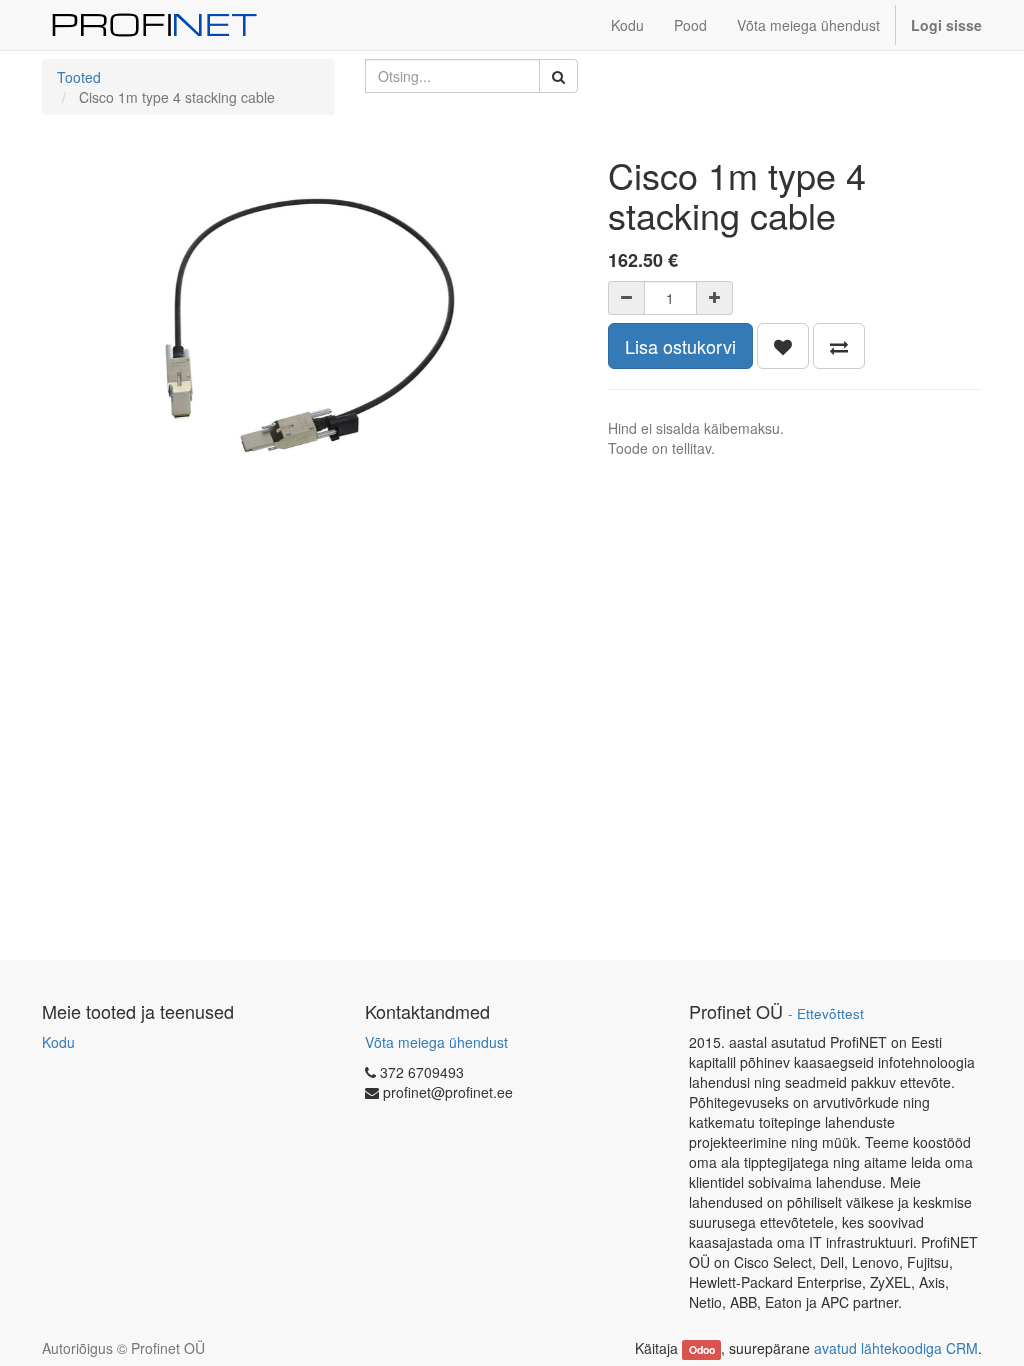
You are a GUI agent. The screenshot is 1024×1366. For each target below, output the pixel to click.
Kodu (58, 1042)
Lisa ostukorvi (680, 346)
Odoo (702, 1349)
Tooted (79, 77)
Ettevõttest (830, 1013)
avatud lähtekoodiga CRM (896, 1348)
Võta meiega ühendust (436, 1042)
